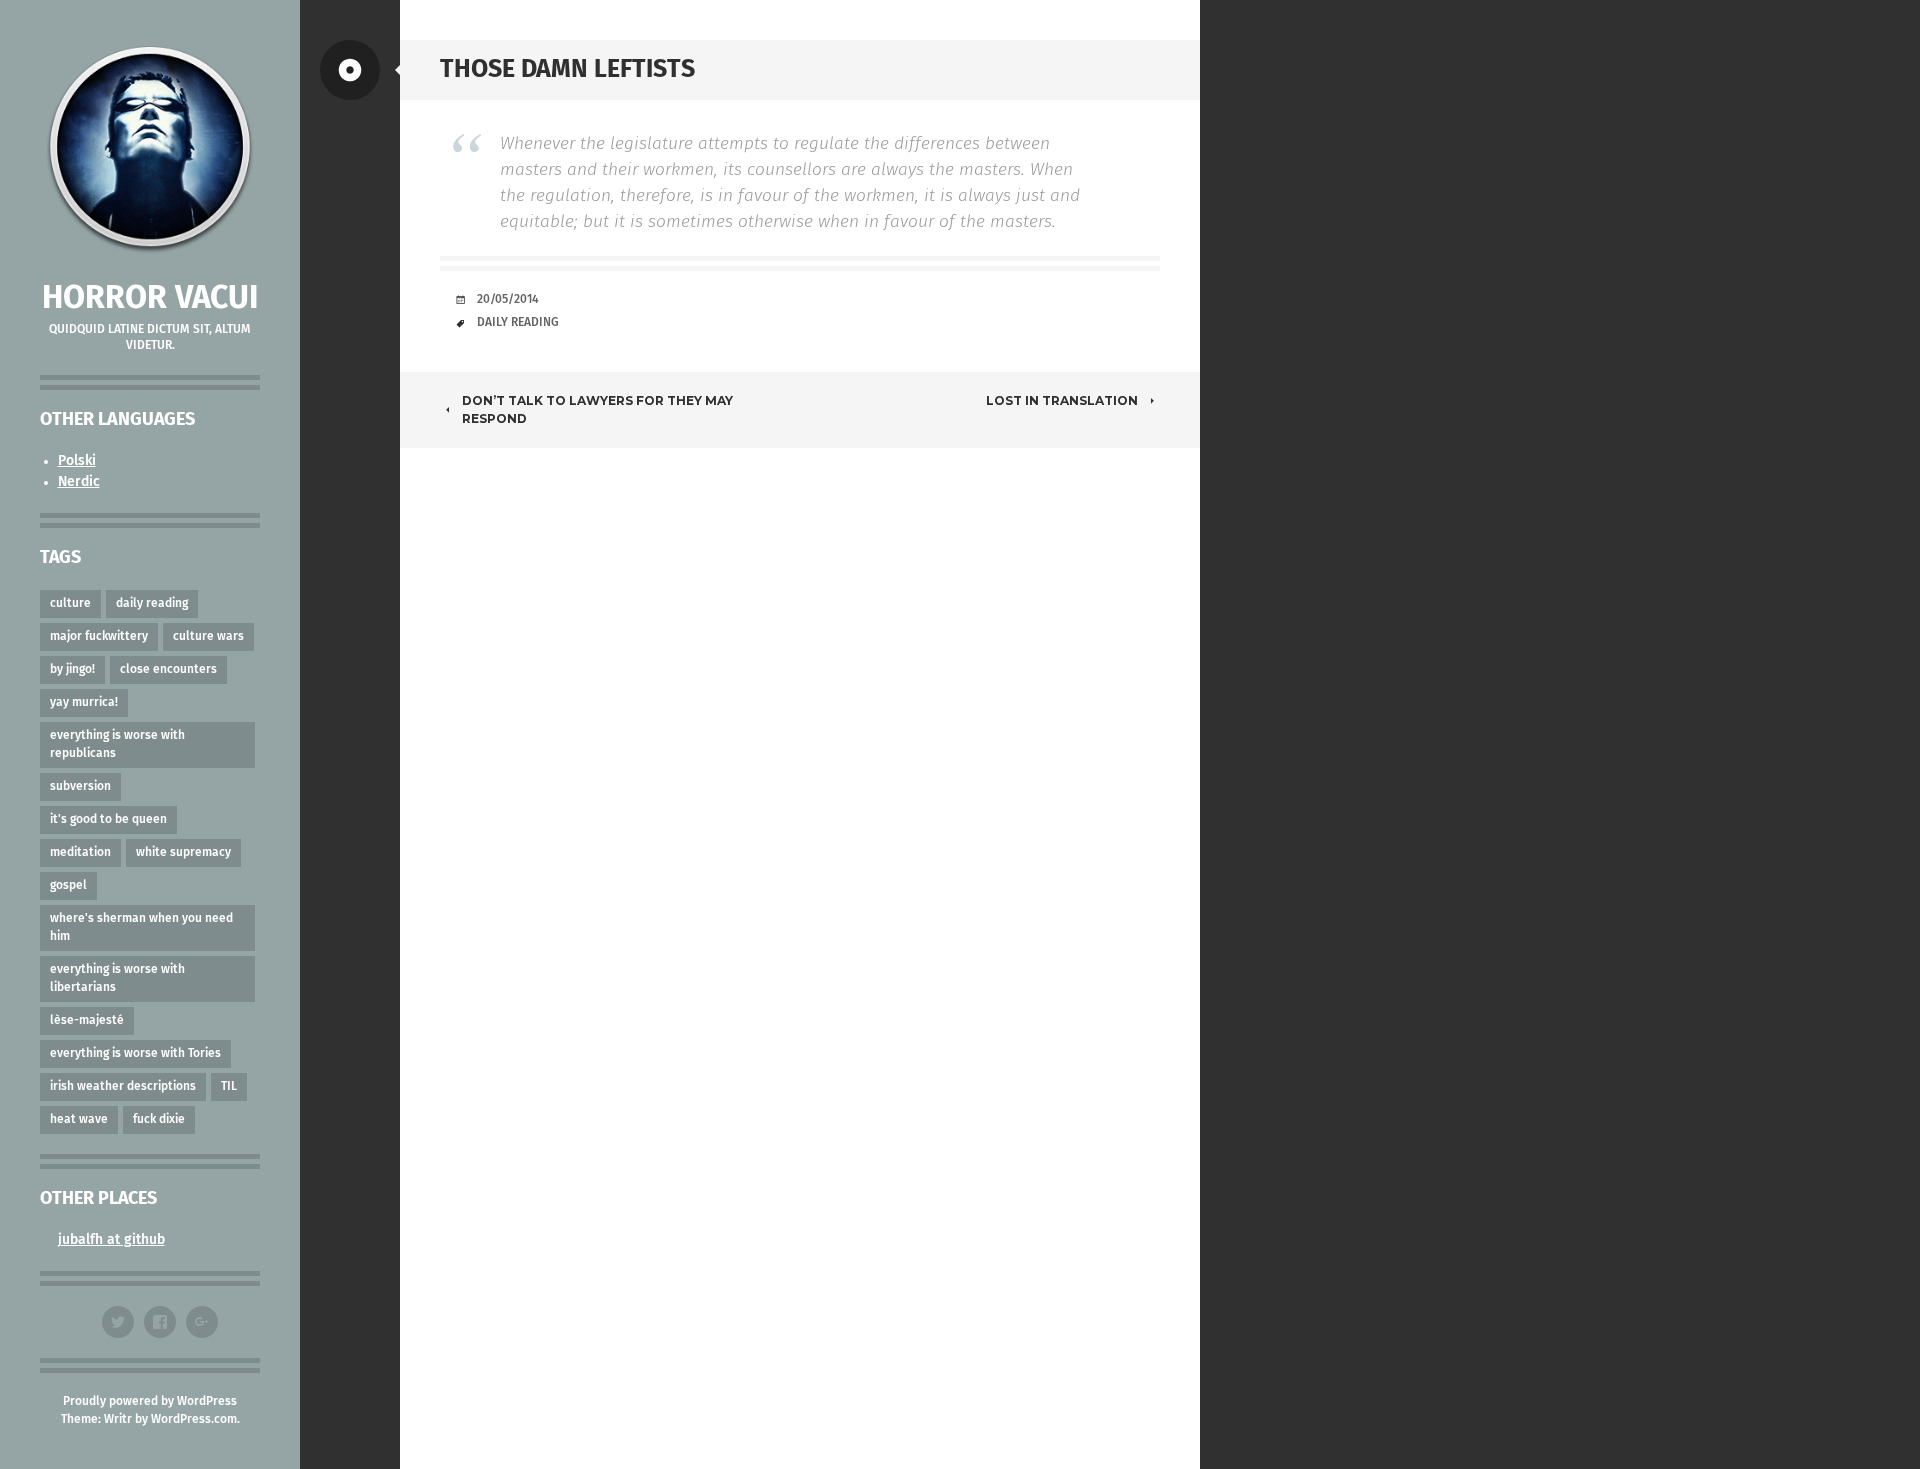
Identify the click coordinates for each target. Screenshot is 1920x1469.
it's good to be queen (108, 820)
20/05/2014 (508, 300)
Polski (77, 461)
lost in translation (1062, 400)
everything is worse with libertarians (117, 979)
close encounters (168, 670)
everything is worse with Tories (135, 1054)
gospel (68, 886)
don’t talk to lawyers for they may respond (597, 409)
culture (70, 604)
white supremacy (183, 853)
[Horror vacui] (150, 150)
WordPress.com (194, 1420)
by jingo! (72, 670)
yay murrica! (84, 703)
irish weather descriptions (123, 1087)
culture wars (208, 637)
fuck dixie (159, 1120)
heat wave (79, 1120)
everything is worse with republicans (117, 745)
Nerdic (79, 482)
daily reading (152, 604)
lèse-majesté (87, 1021)
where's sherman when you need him (141, 928)
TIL (229, 1087)
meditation (80, 853)
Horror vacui (150, 299)
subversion (80, 787)
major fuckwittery (99, 637)
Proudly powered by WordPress (150, 1402)
